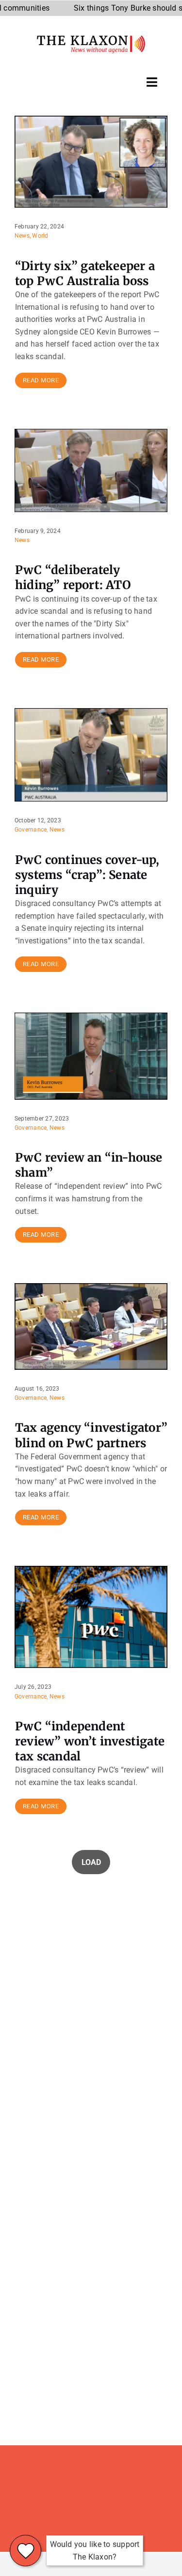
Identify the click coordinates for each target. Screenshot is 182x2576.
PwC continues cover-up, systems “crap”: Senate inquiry (87, 875)
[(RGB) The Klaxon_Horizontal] (91, 39)
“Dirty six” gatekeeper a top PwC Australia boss (85, 273)
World (40, 236)
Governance (31, 830)
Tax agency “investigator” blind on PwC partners (91, 1435)
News (22, 236)
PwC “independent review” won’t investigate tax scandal (90, 1741)
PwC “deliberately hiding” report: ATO (73, 577)
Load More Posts (91, 1862)
